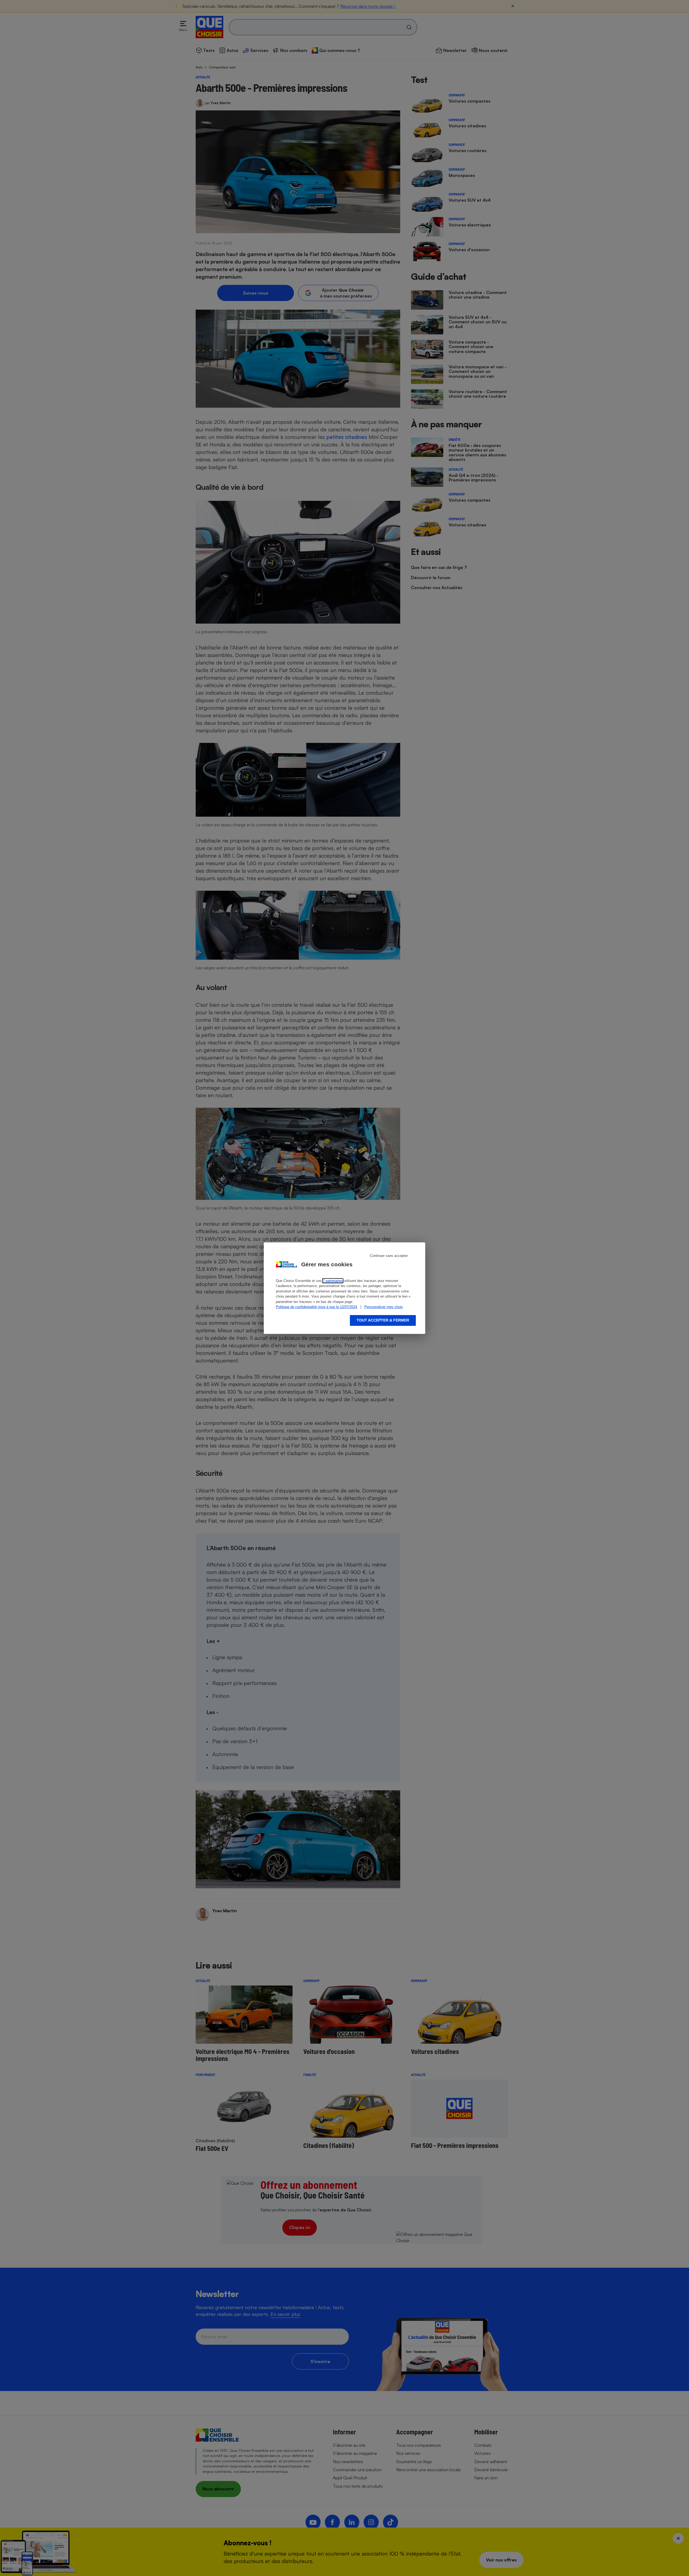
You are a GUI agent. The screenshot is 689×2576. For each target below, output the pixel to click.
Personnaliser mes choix (384, 1307)
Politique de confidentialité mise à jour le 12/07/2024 (317, 1307)
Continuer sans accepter (389, 1256)
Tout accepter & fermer (383, 1320)
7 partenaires (333, 1281)
